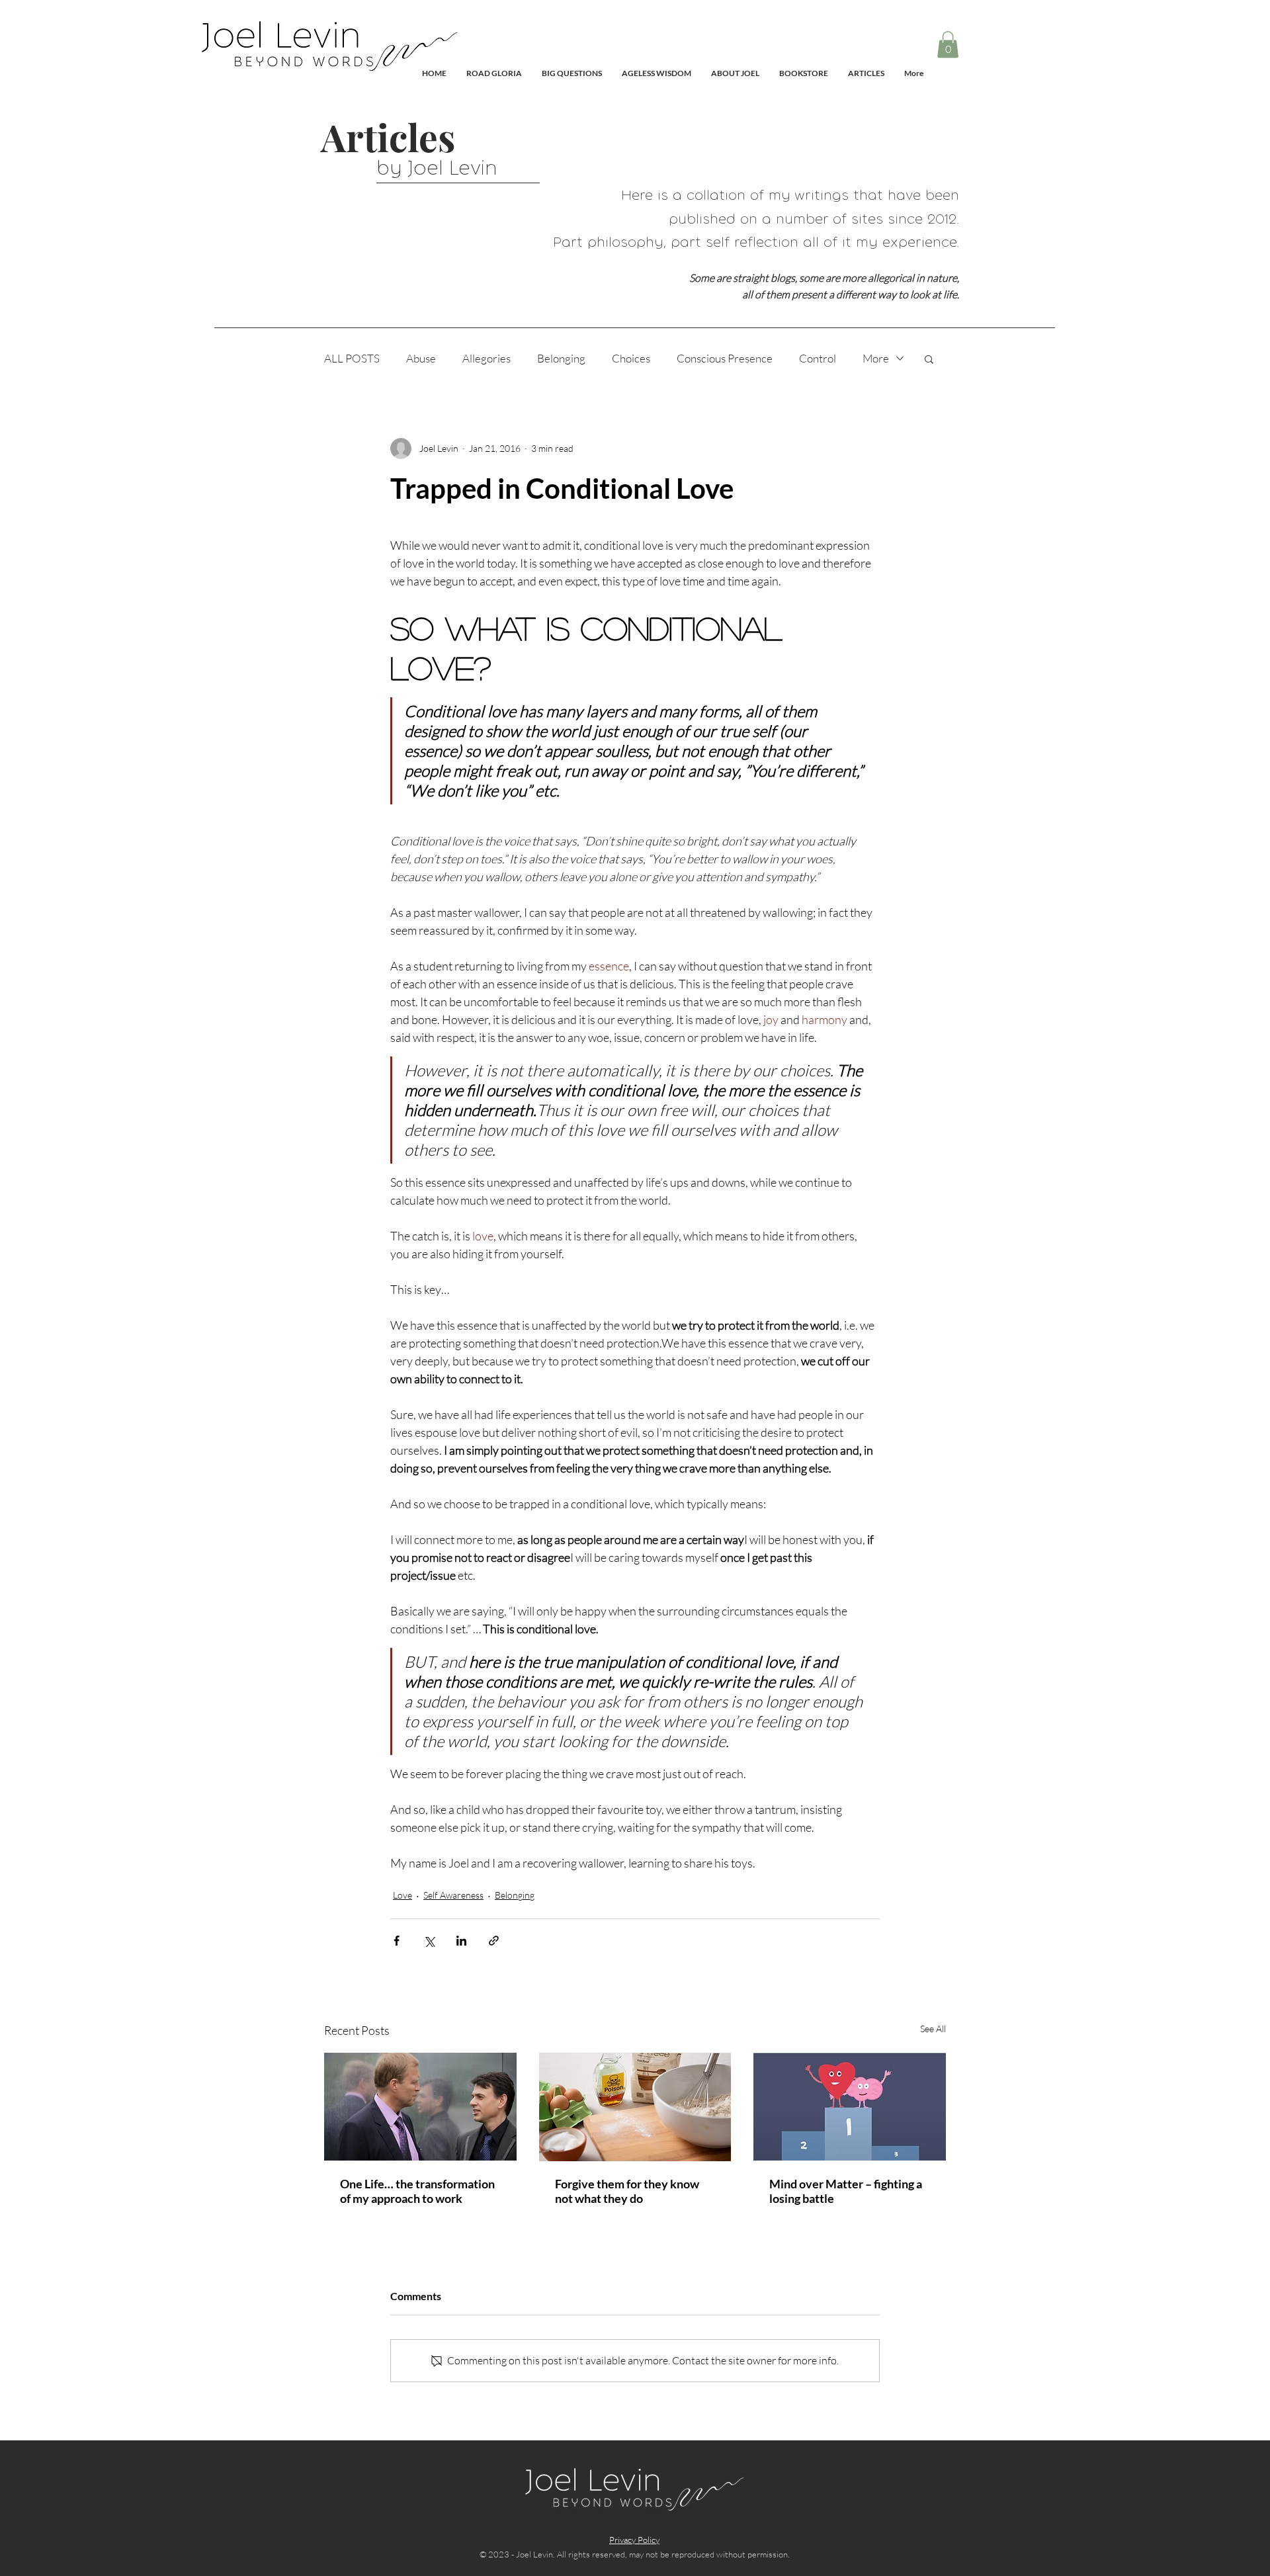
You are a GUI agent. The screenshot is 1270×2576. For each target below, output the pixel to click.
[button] (948, 45)
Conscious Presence (725, 358)
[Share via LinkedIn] (461, 1941)
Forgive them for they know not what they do (627, 2191)
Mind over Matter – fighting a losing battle (846, 2191)
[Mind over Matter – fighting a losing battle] (850, 2107)
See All (933, 2029)
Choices (631, 358)
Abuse (421, 358)
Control (818, 358)
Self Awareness (453, 1895)
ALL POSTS (352, 358)
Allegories (487, 358)
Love (402, 1895)
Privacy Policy (634, 2540)
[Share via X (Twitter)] (429, 1941)
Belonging (561, 358)
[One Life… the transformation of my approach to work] (420, 2107)
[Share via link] (494, 1941)
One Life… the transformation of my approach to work (417, 2191)
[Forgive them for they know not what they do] (635, 2107)
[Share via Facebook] (397, 1941)
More (876, 358)
